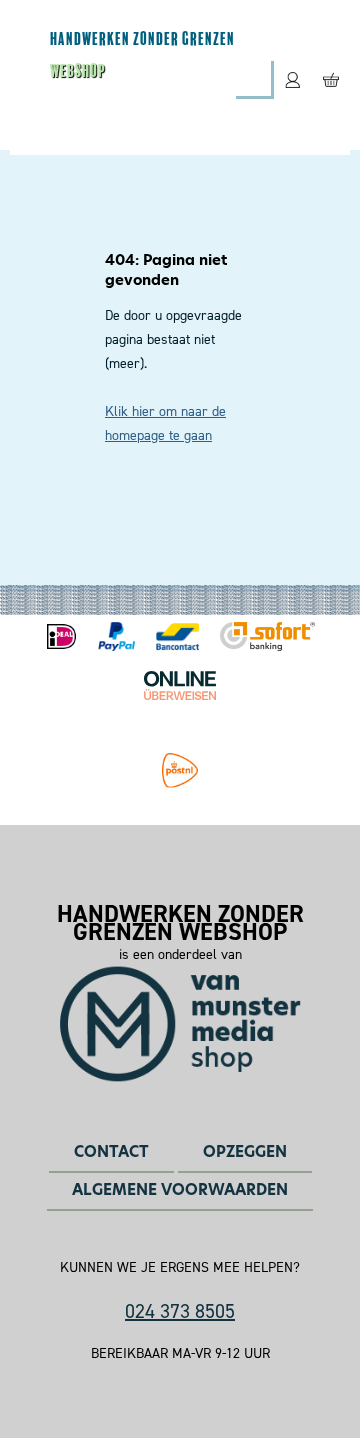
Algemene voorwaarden (180, 1189)
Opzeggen (245, 1151)
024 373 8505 (180, 1311)
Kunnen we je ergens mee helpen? (180, 1268)
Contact (111, 1151)
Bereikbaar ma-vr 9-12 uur (180, 1354)
